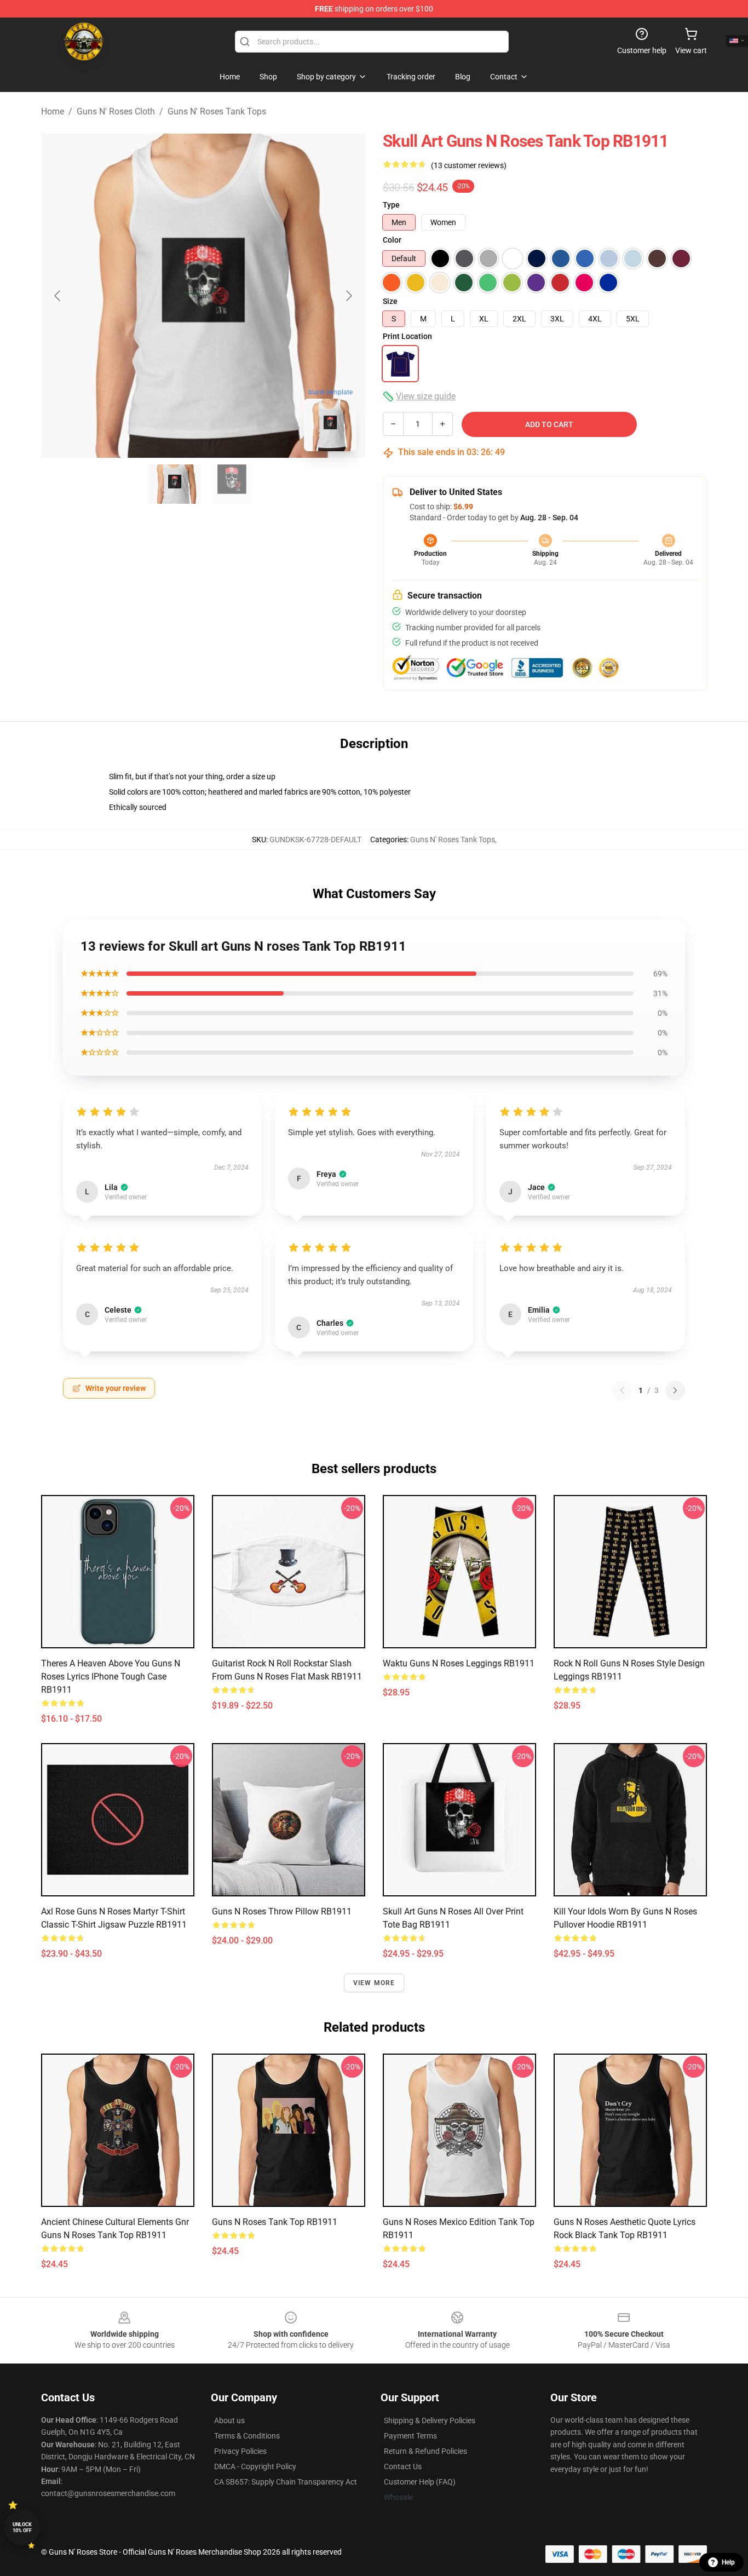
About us (229, 2420)
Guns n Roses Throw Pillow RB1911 (282, 1911)
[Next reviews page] (675, 1390)
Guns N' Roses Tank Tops (217, 111)
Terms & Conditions (247, 2436)
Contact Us (403, 2466)
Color (392, 240)
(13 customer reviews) (469, 165)
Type (391, 205)
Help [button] (728, 2562)
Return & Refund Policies (425, 2451)
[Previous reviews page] (622, 1390)
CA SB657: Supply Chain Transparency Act (286, 2482)
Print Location (407, 336)
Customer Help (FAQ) (420, 2482)
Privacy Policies (240, 2451)
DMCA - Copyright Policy (255, 2466)
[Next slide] (348, 296)
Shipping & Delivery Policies (430, 2420)
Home (53, 111)
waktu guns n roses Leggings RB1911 (459, 1663)
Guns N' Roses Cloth (116, 111)
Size (390, 301)
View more (374, 1983)
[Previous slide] (58, 296)
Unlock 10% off (22, 2528)
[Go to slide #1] (175, 484)
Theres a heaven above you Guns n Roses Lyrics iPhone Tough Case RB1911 (111, 1677)
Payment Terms (410, 2436)
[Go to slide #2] (232, 484)
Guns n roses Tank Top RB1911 (275, 2222)
